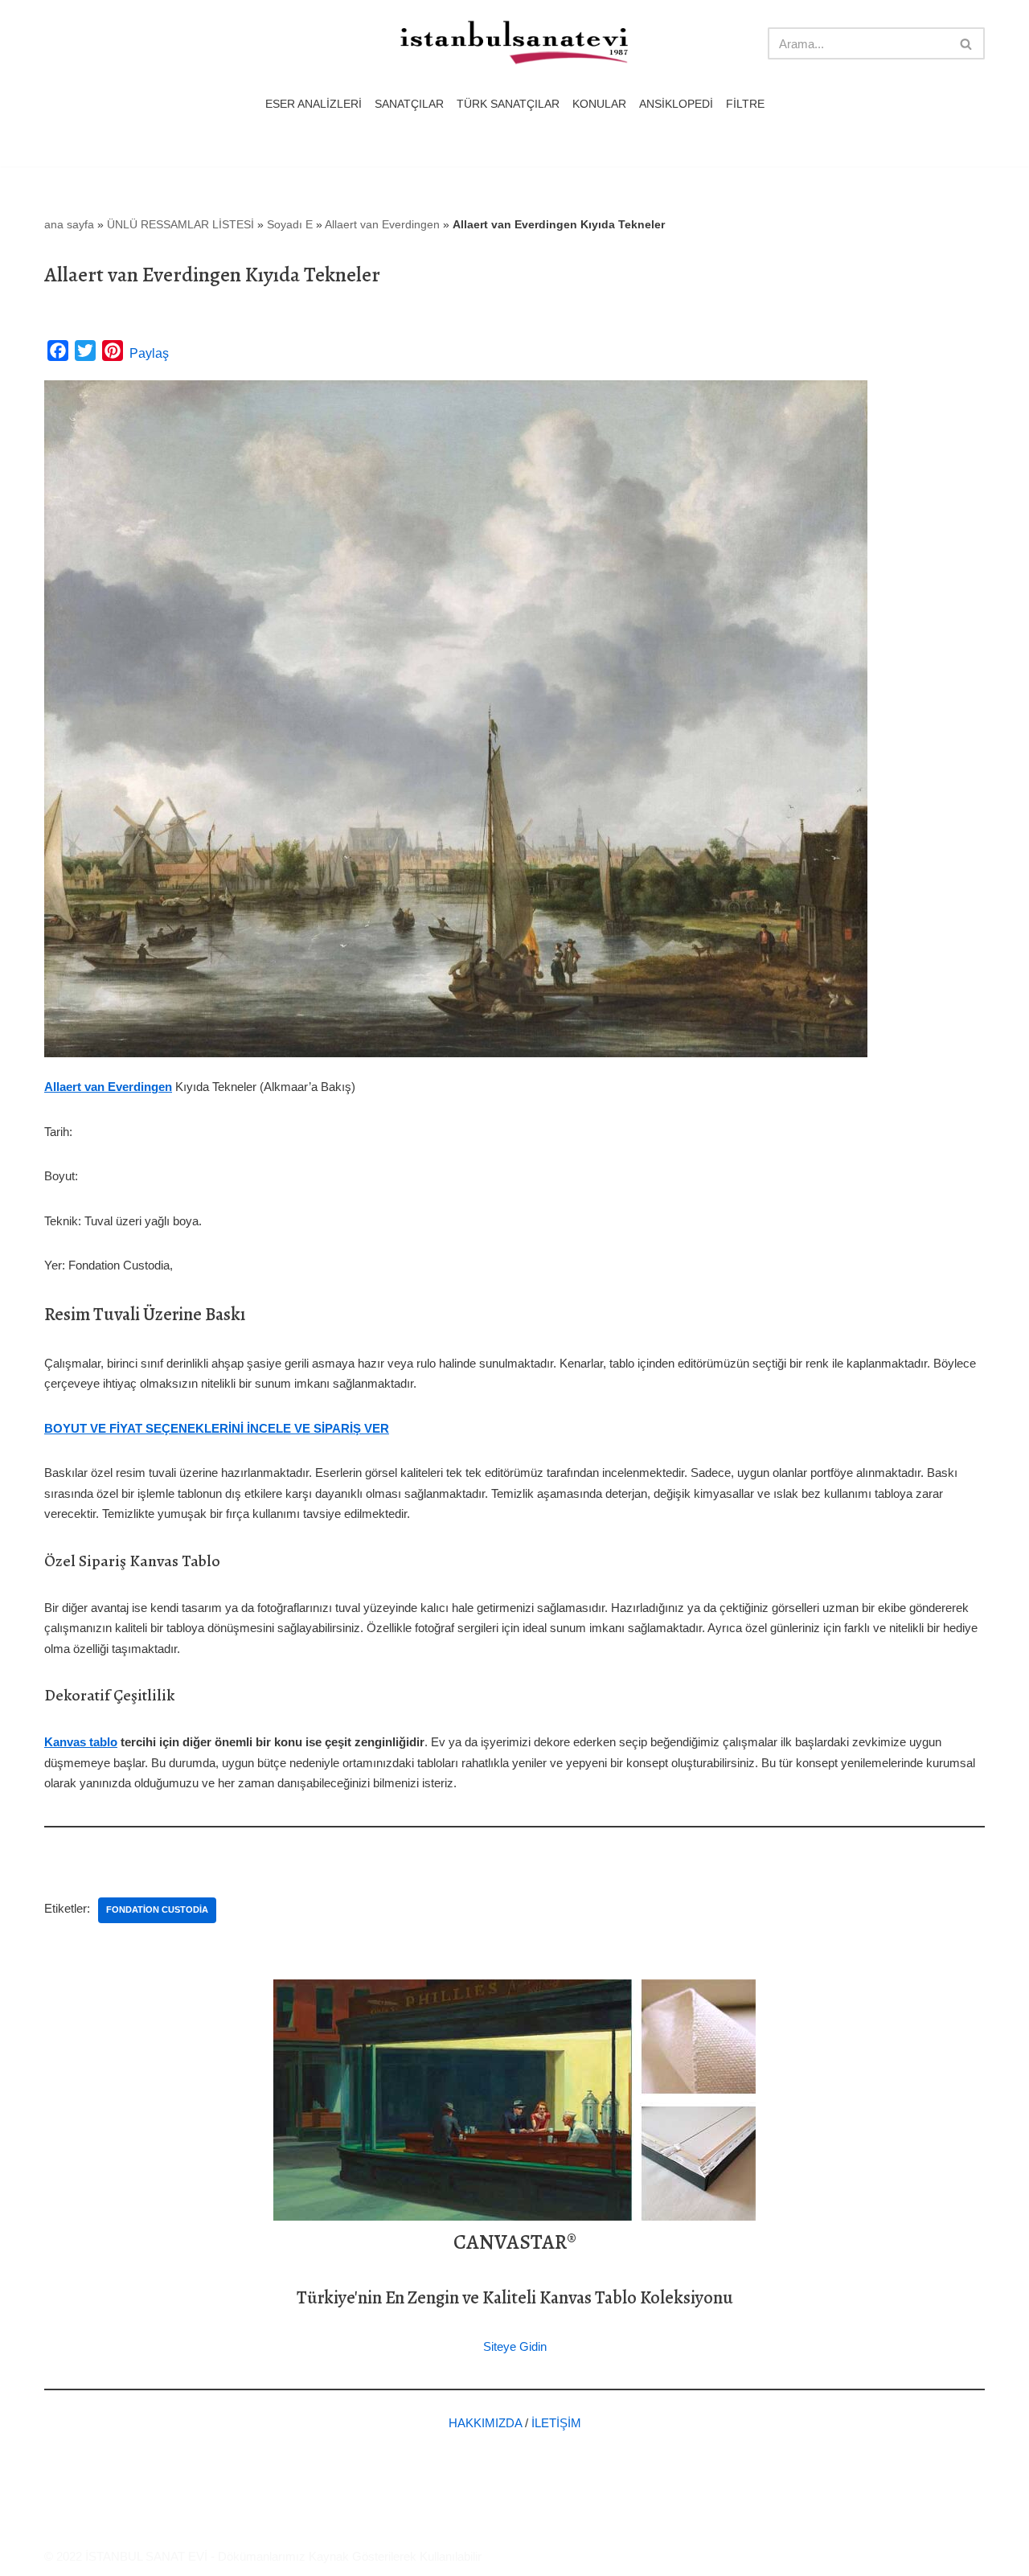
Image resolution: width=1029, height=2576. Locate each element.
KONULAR (599, 104)
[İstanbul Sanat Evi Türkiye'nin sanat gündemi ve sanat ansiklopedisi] (514, 44)
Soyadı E (290, 224)
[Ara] (967, 43)
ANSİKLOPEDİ (676, 104)
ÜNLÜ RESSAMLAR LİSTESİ (180, 224)
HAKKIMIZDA (485, 2423)
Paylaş (149, 353)
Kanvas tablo (81, 1742)
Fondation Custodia (157, 1909)
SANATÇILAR (409, 104)
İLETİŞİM (556, 2423)
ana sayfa (69, 224)
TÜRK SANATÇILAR (508, 104)
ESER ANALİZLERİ (314, 104)
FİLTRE (745, 104)
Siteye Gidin (515, 2346)
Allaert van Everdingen (382, 224)
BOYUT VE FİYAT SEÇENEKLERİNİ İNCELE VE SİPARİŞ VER (217, 1428)
